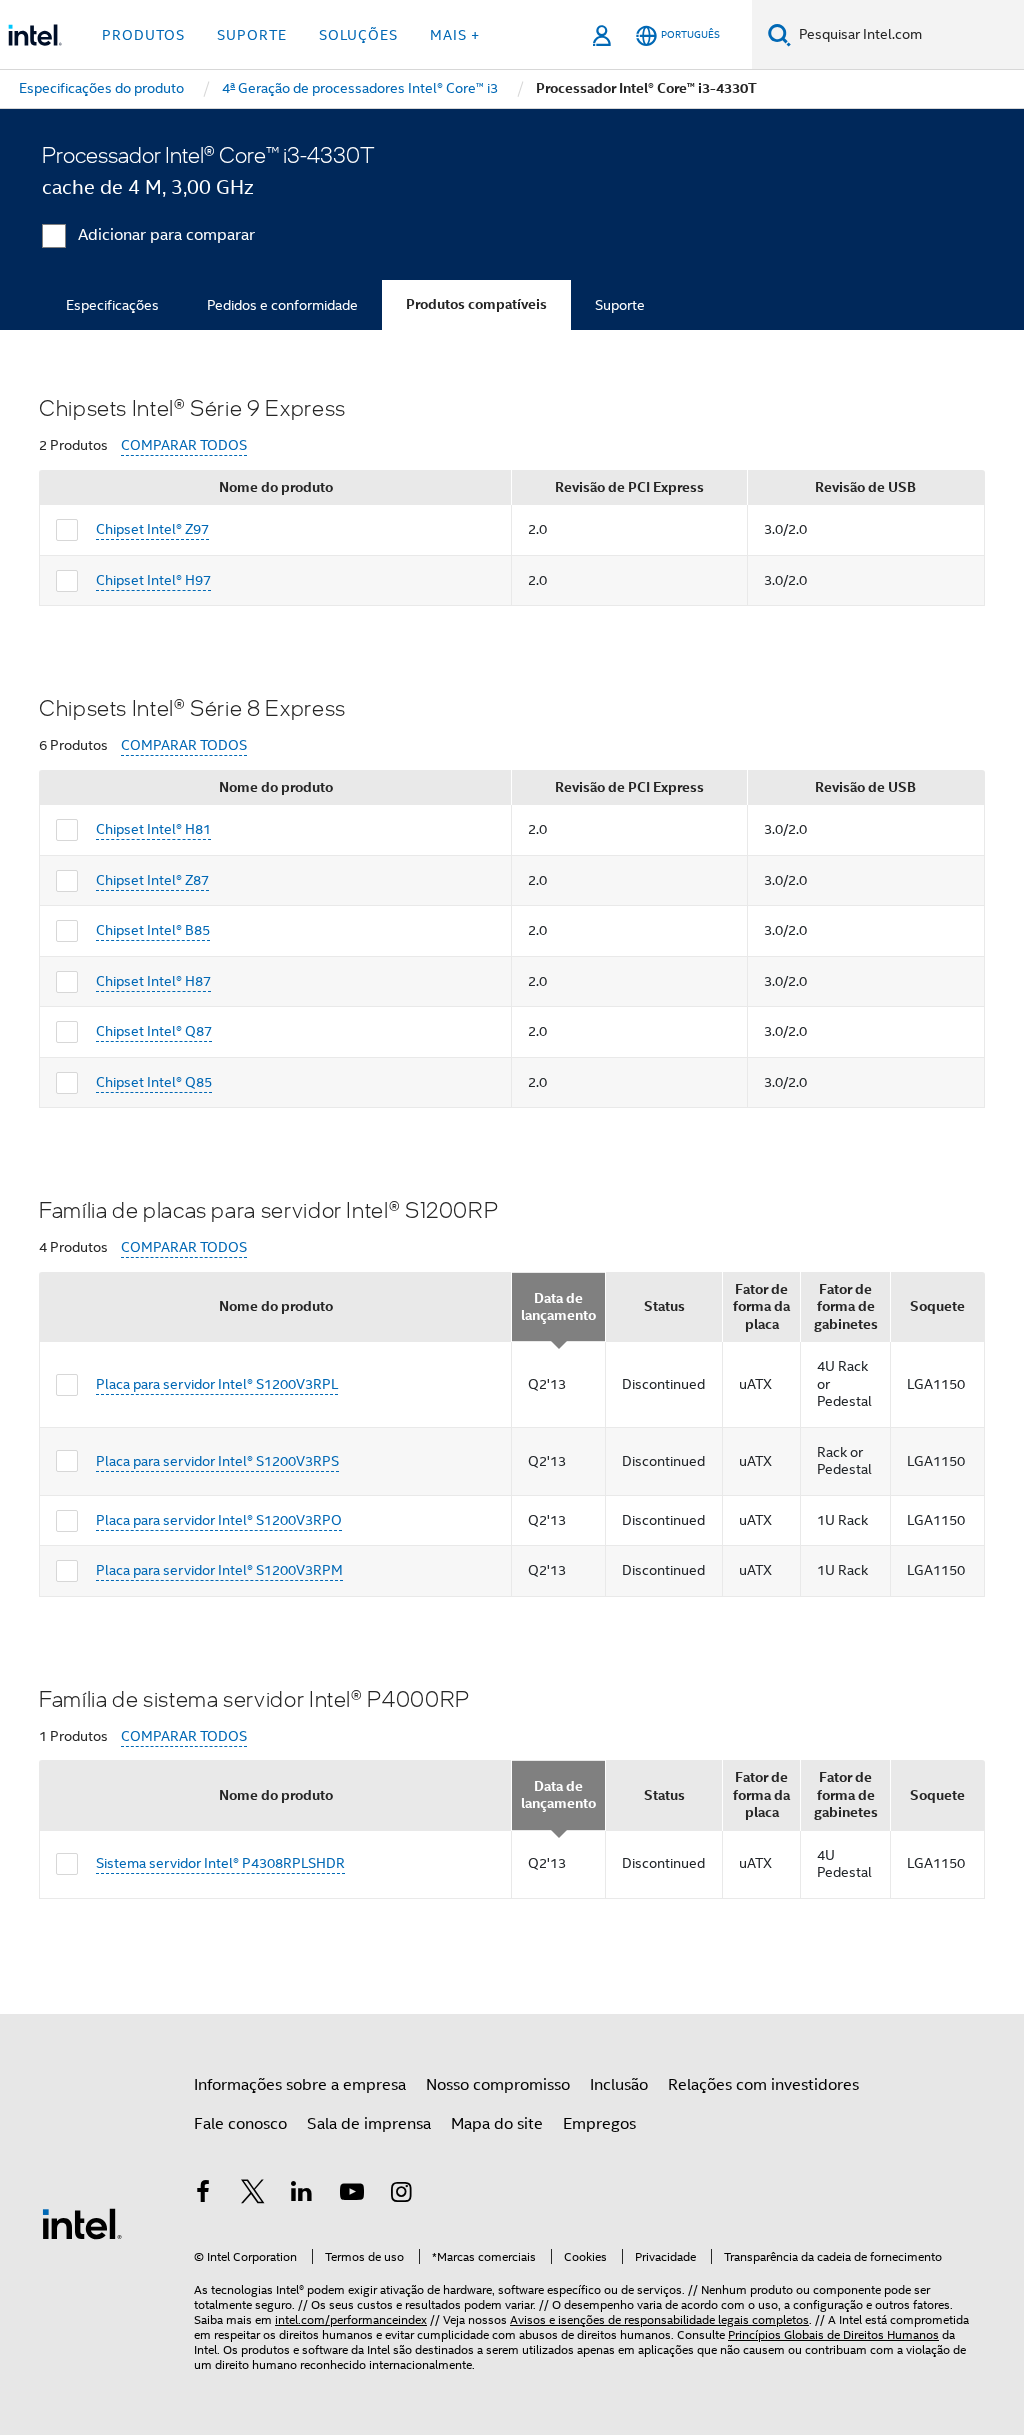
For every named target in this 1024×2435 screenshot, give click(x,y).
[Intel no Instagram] (401, 2195)
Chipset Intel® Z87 (152, 880)
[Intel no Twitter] (253, 2195)
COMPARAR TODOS (184, 445)
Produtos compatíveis (476, 304)
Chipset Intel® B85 (153, 930)
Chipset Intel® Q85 (154, 1082)
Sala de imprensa (369, 2124)
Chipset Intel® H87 (153, 981)
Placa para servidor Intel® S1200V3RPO (219, 1520)
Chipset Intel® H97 (153, 580)
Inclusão (619, 2085)
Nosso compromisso (498, 2085)
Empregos (599, 2124)
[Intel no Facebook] (203, 2195)
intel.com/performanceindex (351, 2319)
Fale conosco (240, 2124)
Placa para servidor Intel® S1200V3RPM (219, 1570)
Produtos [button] (143, 35)
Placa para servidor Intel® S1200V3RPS (217, 1461)
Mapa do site (497, 2124)
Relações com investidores (763, 2085)
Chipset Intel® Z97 (152, 529)
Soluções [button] (358, 35)
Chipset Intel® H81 (153, 829)
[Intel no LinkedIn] (302, 2195)
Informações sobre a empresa (300, 2085)
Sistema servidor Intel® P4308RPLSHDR (220, 1863)
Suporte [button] (252, 35)
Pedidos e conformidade (282, 305)
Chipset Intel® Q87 (154, 1031)
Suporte (620, 305)
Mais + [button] (455, 35)
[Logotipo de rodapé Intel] (82, 2223)
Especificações (112, 305)
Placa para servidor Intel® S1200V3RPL (217, 1384)
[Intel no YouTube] (352, 2195)
